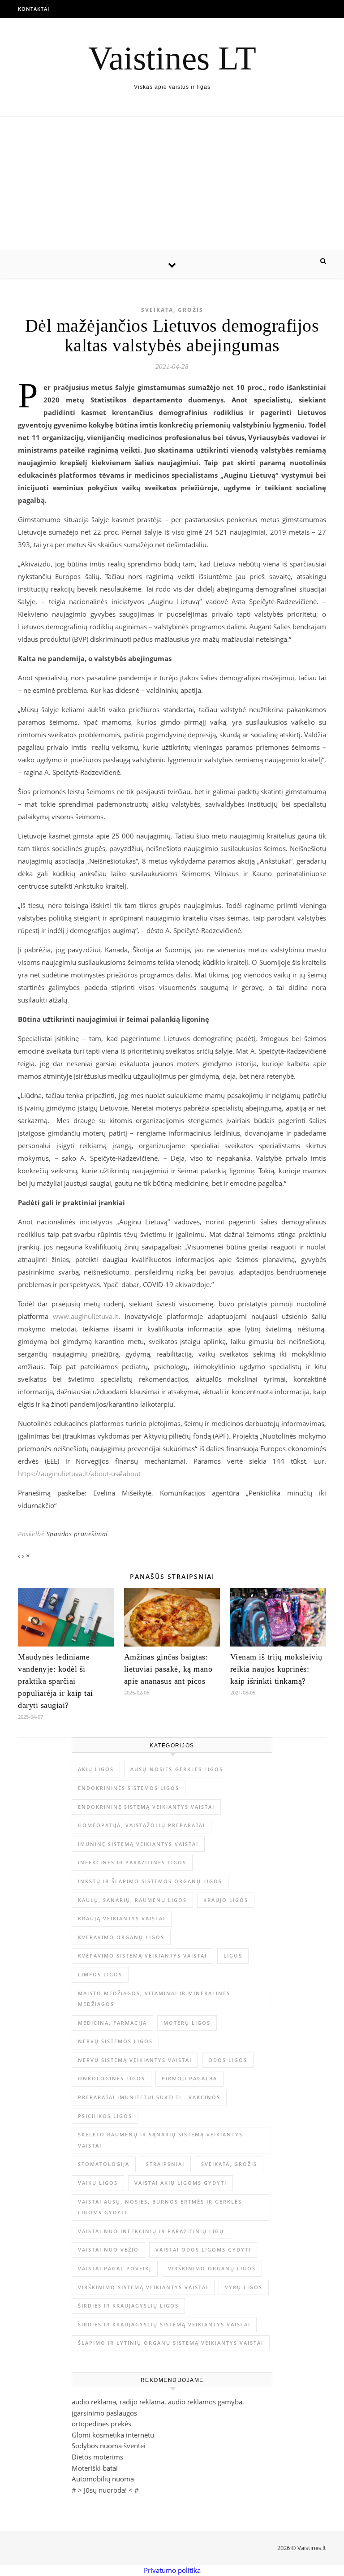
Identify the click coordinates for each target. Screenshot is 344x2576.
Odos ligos (228, 2060)
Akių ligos (96, 1769)
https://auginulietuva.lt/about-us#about (79, 1474)
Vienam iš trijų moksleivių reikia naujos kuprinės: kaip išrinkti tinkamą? (276, 1669)
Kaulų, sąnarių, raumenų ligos (132, 1900)
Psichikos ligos (105, 2116)
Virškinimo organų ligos (212, 2268)
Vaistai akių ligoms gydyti (181, 2183)
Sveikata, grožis (172, 310)
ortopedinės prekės (101, 2424)
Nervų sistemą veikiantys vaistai (135, 2060)
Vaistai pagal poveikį (115, 2268)
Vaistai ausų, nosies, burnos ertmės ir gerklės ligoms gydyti (160, 2207)
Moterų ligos (187, 2023)
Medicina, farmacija (112, 2023)
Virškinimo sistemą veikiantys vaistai (143, 2287)
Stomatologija (104, 2164)
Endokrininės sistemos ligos (129, 1788)
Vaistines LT (172, 58)
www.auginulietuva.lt (86, 1316)
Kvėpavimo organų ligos (121, 1937)
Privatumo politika (172, 2570)
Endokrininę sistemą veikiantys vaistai (146, 1807)
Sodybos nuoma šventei (109, 2446)
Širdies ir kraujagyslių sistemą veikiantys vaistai (164, 2324)
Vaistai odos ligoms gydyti (203, 2250)
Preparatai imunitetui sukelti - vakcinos (149, 2097)
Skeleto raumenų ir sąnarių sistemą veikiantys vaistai (160, 2140)
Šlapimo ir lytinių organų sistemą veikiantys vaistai (171, 2343)
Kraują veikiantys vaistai (122, 1918)
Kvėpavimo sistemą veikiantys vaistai (142, 1956)
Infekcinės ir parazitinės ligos (132, 1862)
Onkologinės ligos (112, 2078)
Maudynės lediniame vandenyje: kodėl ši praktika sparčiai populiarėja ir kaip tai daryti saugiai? (56, 1681)
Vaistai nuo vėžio (108, 2250)
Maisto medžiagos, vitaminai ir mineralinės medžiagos (154, 1999)
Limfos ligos (100, 1974)
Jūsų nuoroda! (105, 2490)
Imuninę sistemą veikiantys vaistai (138, 1844)
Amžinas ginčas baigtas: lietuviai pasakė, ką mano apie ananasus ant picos (168, 1669)
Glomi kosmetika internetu (113, 2435)
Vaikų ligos (98, 2183)
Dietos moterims (97, 2457)
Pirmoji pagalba (189, 2078)
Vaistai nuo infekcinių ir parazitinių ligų (151, 2231)
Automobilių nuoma (103, 2479)
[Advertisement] (172, 184)
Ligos (233, 1956)
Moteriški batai (95, 2468)
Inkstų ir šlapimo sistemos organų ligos (150, 1881)
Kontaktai (34, 9)
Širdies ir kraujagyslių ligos (128, 2306)
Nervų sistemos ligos (115, 2041)
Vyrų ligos (244, 2287)
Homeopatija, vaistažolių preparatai (142, 1825)
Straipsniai (165, 2164)
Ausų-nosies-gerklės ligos (177, 1769)
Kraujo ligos (226, 1900)
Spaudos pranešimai (77, 1534)
